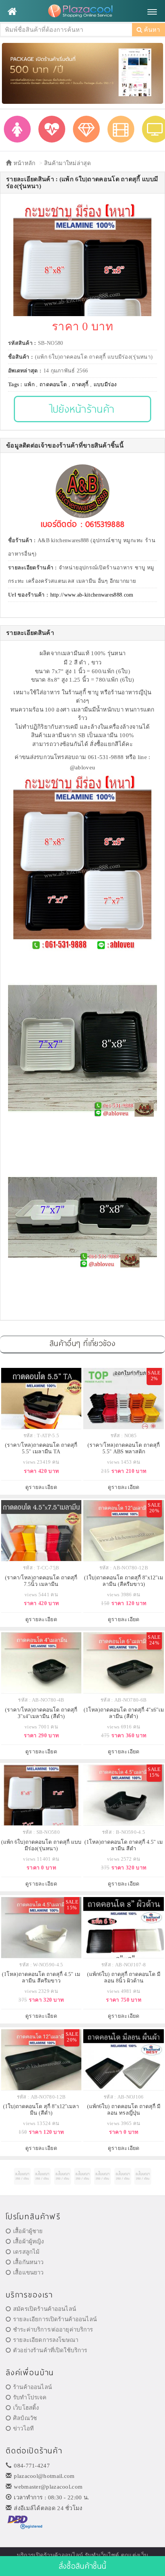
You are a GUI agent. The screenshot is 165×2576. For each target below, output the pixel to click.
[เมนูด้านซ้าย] (12, 11)
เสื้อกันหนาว (28, 2262)
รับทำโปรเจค (30, 2397)
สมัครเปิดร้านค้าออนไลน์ (45, 2309)
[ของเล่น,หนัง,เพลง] (121, 129)
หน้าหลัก (23, 163)
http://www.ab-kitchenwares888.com (92, 595)
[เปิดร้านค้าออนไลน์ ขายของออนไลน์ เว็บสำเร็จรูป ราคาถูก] (82, 73)
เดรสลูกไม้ (26, 2252)
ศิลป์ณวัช (25, 2418)
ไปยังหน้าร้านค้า (83, 409)
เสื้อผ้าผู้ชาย (28, 2231)
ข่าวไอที (23, 2428)
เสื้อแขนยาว (28, 2273)
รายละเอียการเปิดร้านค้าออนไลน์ (55, 2319)
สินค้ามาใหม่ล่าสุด (68, 163)
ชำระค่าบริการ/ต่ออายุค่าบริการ (53, 2330)
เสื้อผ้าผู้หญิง (28, 2241)
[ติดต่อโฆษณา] (22, 2176)
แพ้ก (29, 385)
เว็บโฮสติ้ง (26, 2408)
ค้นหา (151, 30)
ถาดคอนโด (53, 385)
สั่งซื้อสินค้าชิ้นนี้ (82, 2566)
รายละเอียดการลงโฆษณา (46, 2340)
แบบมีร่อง (105, 385)
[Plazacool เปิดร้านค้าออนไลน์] (82, 11)
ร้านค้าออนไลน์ (32, 2387)
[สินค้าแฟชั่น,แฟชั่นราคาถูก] (17, 129)
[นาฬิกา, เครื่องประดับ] (86, 129)
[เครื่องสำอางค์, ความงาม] (52, 129)
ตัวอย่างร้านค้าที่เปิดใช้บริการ (50, 2350)
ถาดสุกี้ (80, 385)
